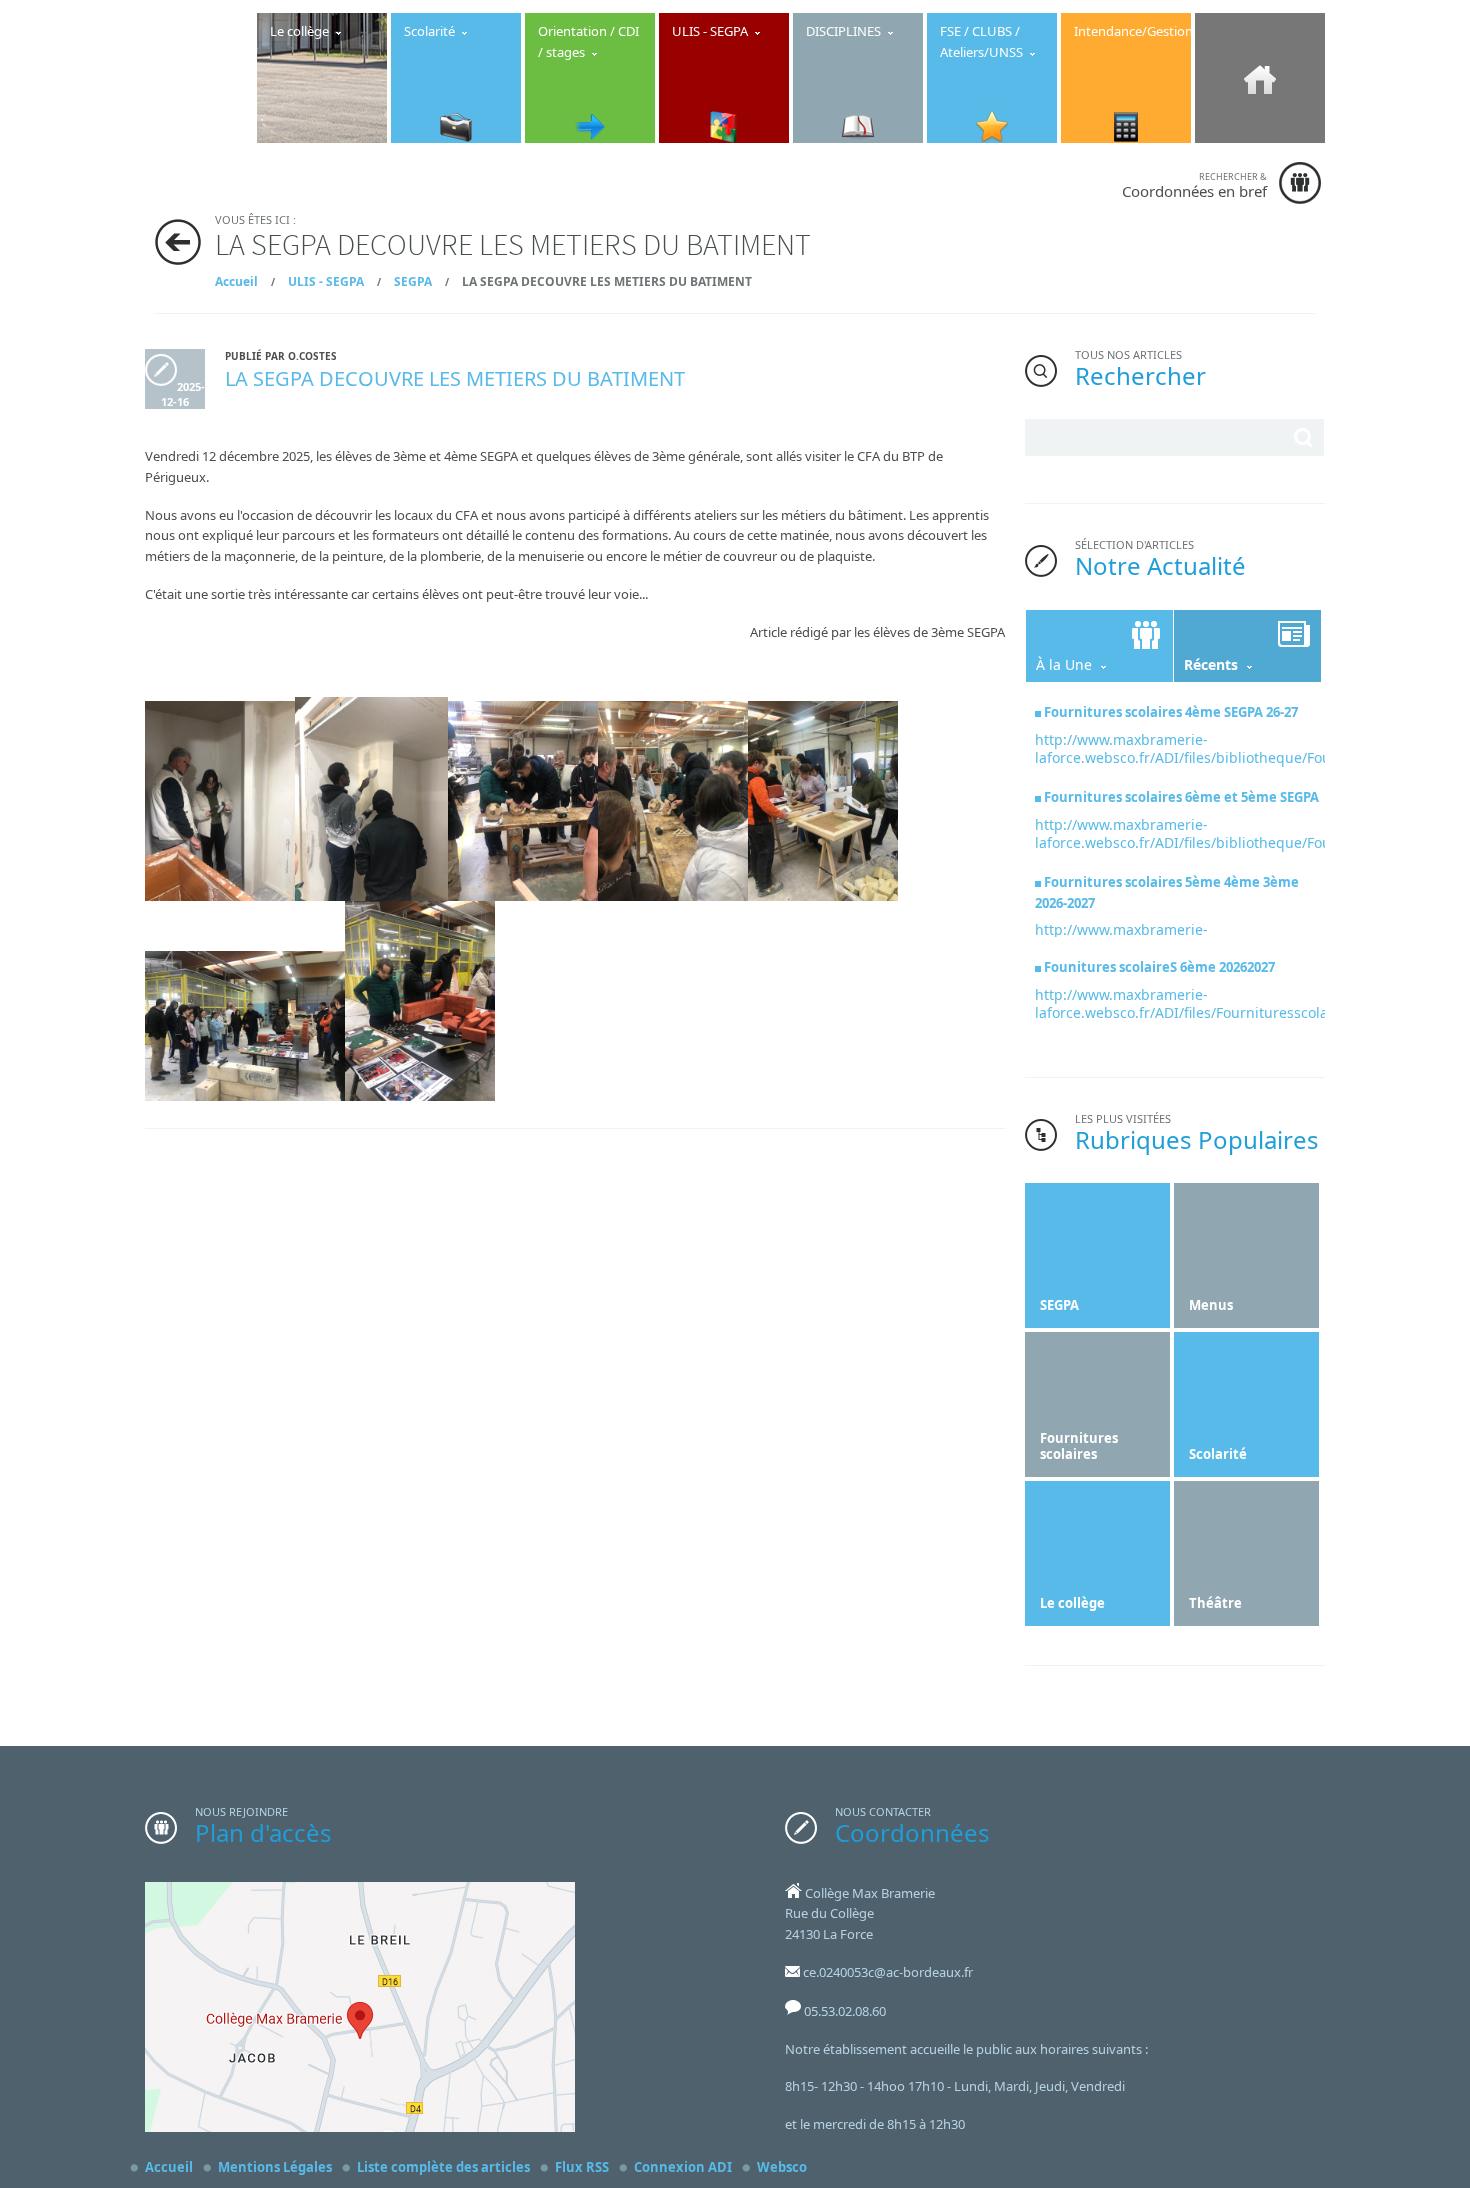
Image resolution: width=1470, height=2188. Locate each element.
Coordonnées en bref (1194, 185)
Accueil (236, 281)
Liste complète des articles (443, 2167)
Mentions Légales (275, 2167)
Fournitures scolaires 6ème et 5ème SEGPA (1181, 797)
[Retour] (178, 242)
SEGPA (413, 281)
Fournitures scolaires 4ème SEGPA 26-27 (1171, 712)
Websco (782, 2167)
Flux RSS (582, 2167)
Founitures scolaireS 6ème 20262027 (1159, 967)
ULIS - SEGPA (326, 281)
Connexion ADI (683, 2167)
